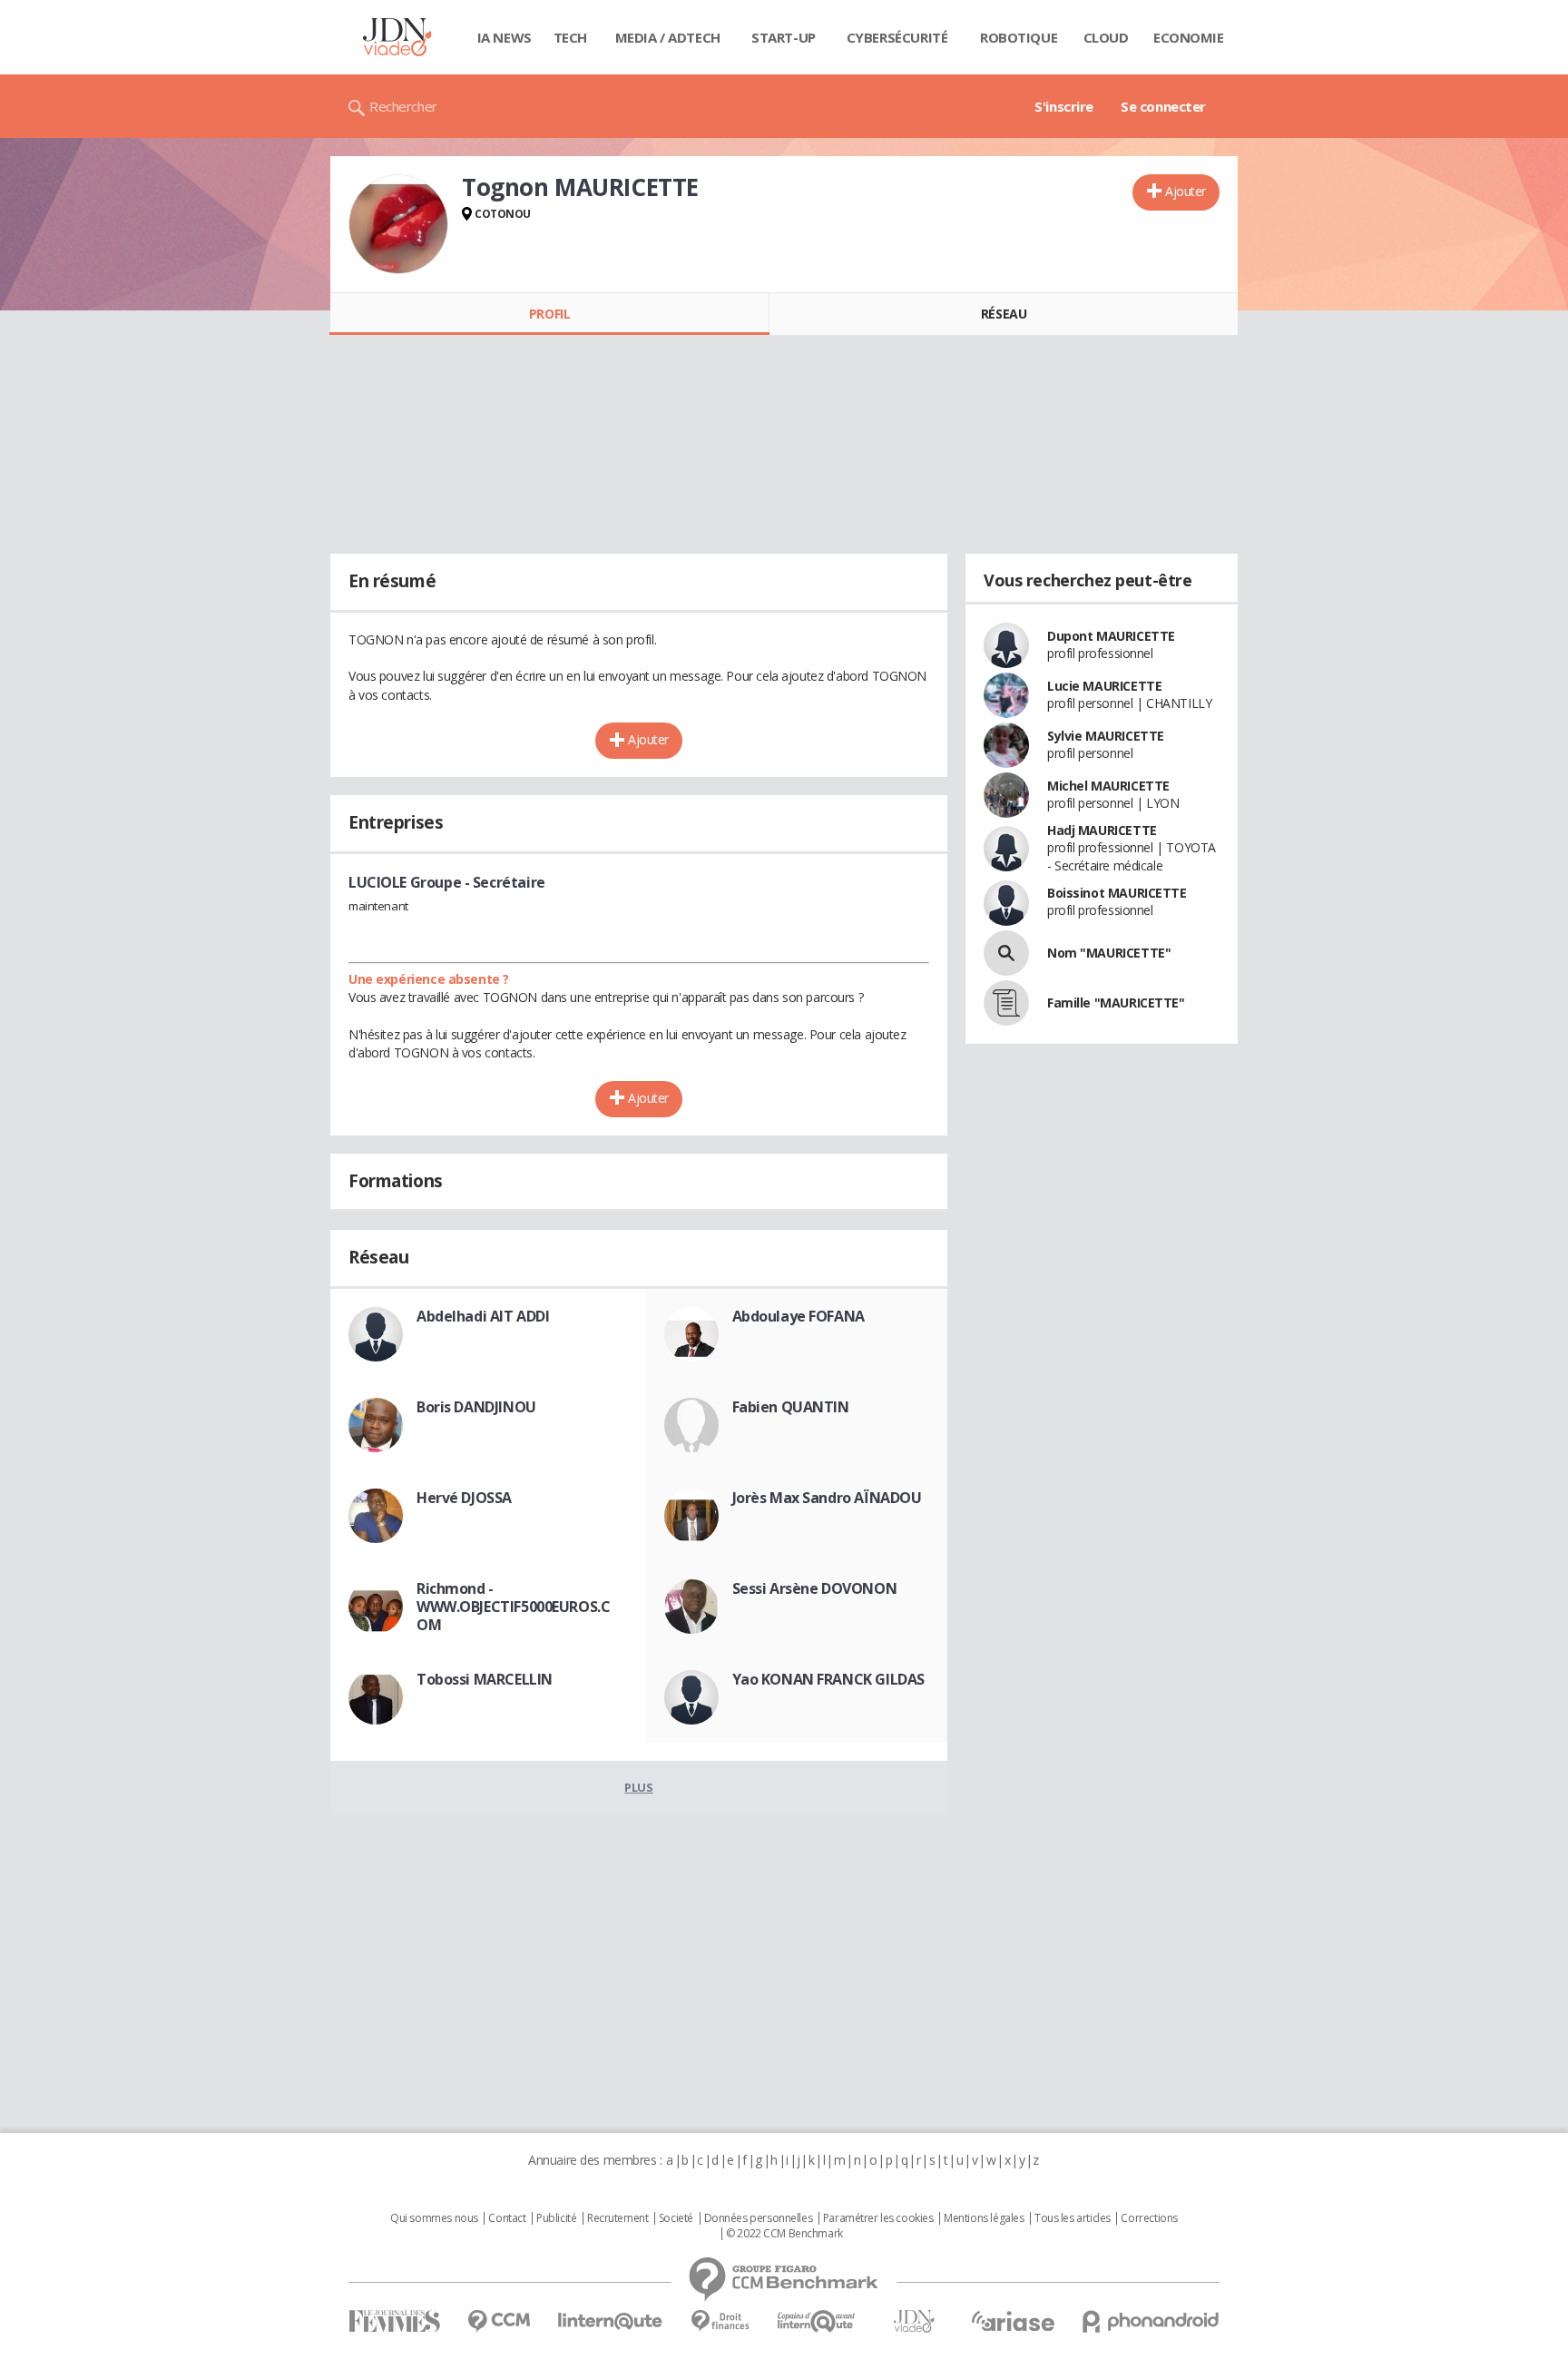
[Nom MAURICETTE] (1006, 953)
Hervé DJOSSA (464, 1498)
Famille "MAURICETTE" (1116, 1003)
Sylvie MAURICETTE (1106, 736)
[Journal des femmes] (394, 2321)
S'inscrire (1064, 106)
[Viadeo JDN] (914, 2321)
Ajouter (1186, 191)
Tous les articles (1073, 2218)
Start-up (784, 37)
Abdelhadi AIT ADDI (483, 1316)
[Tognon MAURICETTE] (398, 224)
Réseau (1004, 314)
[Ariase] (1013, 2321)
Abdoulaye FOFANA (799, 1316)
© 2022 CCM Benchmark (784, 2234)
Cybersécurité (897, 37)
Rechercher (403, 106)
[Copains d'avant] (817, 2321)
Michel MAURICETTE (1108, 786)
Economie (1189, 37)
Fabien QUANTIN (791, 1407)
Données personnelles (759, 2218)
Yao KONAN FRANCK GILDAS (828, 1679)
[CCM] (499, 2321)
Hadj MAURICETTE (1102, 830)
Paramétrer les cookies (878, 2218)
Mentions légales (984, 2218)
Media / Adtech (668, 37)
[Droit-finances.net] (720, 2321)
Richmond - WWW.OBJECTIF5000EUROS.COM (513, 1607)
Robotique (1019, 37)
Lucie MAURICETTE (1104, 686)
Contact (507, 2218)
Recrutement (617, 2218)
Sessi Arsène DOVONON (815, 1588)
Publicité (556, 2218)
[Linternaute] (611, 2321)
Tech (570, 37)
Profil (549, 314)
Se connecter (1163, 106)
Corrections (1149, 2218)
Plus (638, 1787)
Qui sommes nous (434, 2218)
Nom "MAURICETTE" (1109, 953)
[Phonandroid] (1151, 2321)
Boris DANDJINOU (476, 1407)
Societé (676, 2218)
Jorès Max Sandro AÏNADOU (827, 1498)
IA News (505, 37)
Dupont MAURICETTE (1111, 636)
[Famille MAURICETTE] (1006, 1003)
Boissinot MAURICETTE (1117, 893)
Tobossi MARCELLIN (485, 1679)
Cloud (1106, 37)
